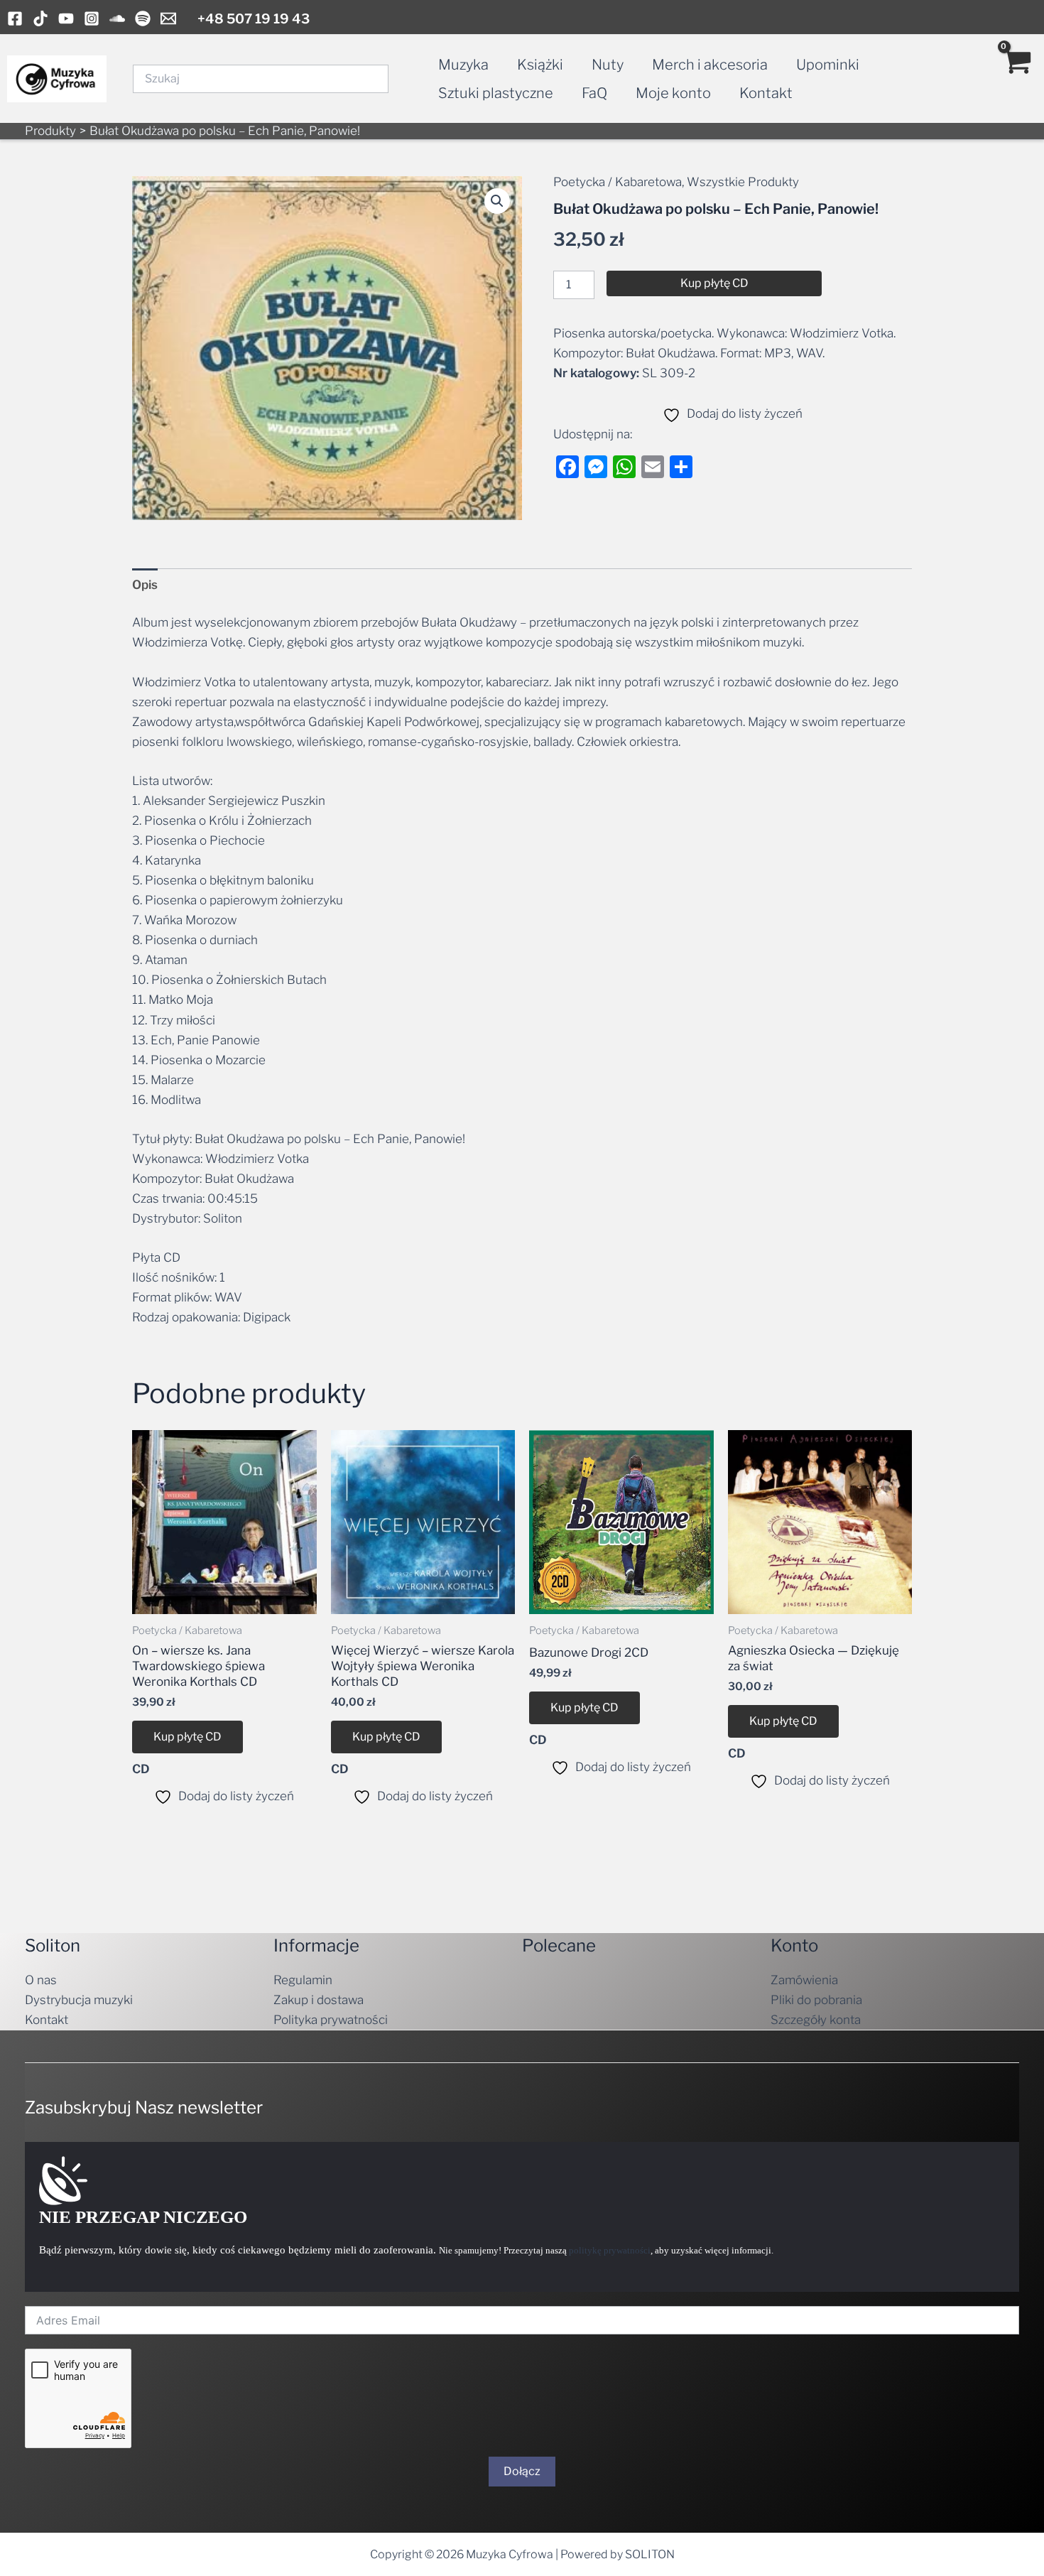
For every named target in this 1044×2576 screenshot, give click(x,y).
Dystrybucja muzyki (79, 2000)
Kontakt (766, 93)
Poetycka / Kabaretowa (618, 182)
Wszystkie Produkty (743, 182)
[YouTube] (66, 18)
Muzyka (463, 65)
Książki (540, 65)
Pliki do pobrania (816, 2000)
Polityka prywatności (331, 2020)
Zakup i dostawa (319, 2000)
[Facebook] (15, 18)
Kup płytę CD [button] (187, 1737)
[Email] (168, 18)
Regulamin (303, 1980)
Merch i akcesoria (710, 65)
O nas (41, 1980)
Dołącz (522, 2471)
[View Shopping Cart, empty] (1016, 79)
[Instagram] (92, 18)
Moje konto (673, 93)
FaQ (594, 93)
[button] (497, 201)
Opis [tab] (145, 585)
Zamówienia (804, 1980)
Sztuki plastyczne (496, 93)
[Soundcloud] (117, 18)
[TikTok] (40, 18)
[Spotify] (143, 18)
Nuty (608, 65)
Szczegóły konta (816, 2020)
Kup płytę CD (714, 283)
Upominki (828, 65)
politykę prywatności (610, 2250)
